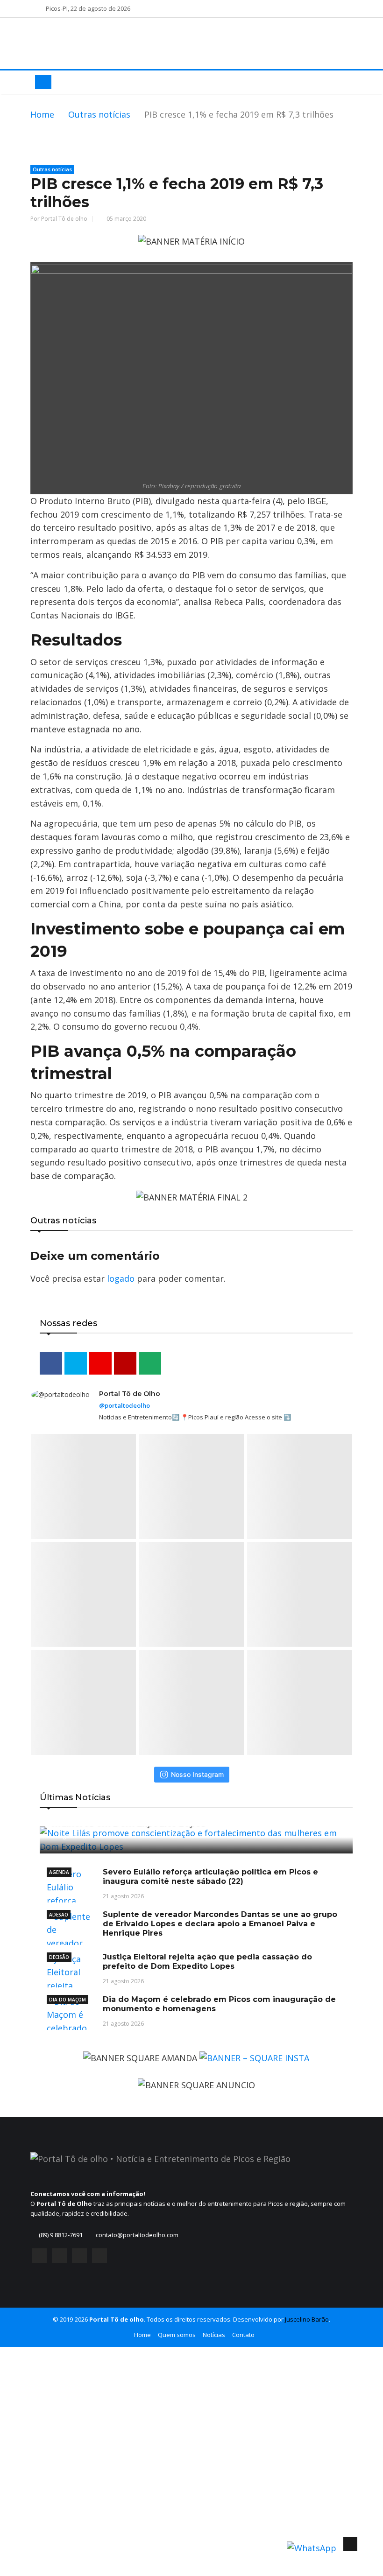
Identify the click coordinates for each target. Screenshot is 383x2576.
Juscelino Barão (307, 2319)
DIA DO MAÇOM (67, 2000)
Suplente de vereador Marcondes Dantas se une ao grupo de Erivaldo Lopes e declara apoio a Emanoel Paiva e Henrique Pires (220, 1924)
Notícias (214, 2335)
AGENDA (59, 1872)
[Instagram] (59, 2256)
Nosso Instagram (197, 1774)
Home (42, 114)
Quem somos (177, 2335)
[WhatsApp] (99, 2256)
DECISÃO (59, 1957)
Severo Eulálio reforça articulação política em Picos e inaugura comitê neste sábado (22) (210, 1877)
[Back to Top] (350, 2544)
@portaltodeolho (124, 1405)
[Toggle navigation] (43, 82)
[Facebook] (39, 2256)
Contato (243, 2335)
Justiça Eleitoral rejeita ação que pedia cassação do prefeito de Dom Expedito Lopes (207, 1962)
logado (121, 1278)
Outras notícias (99, 114)
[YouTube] (79, 2256)
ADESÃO (59, 1915)
